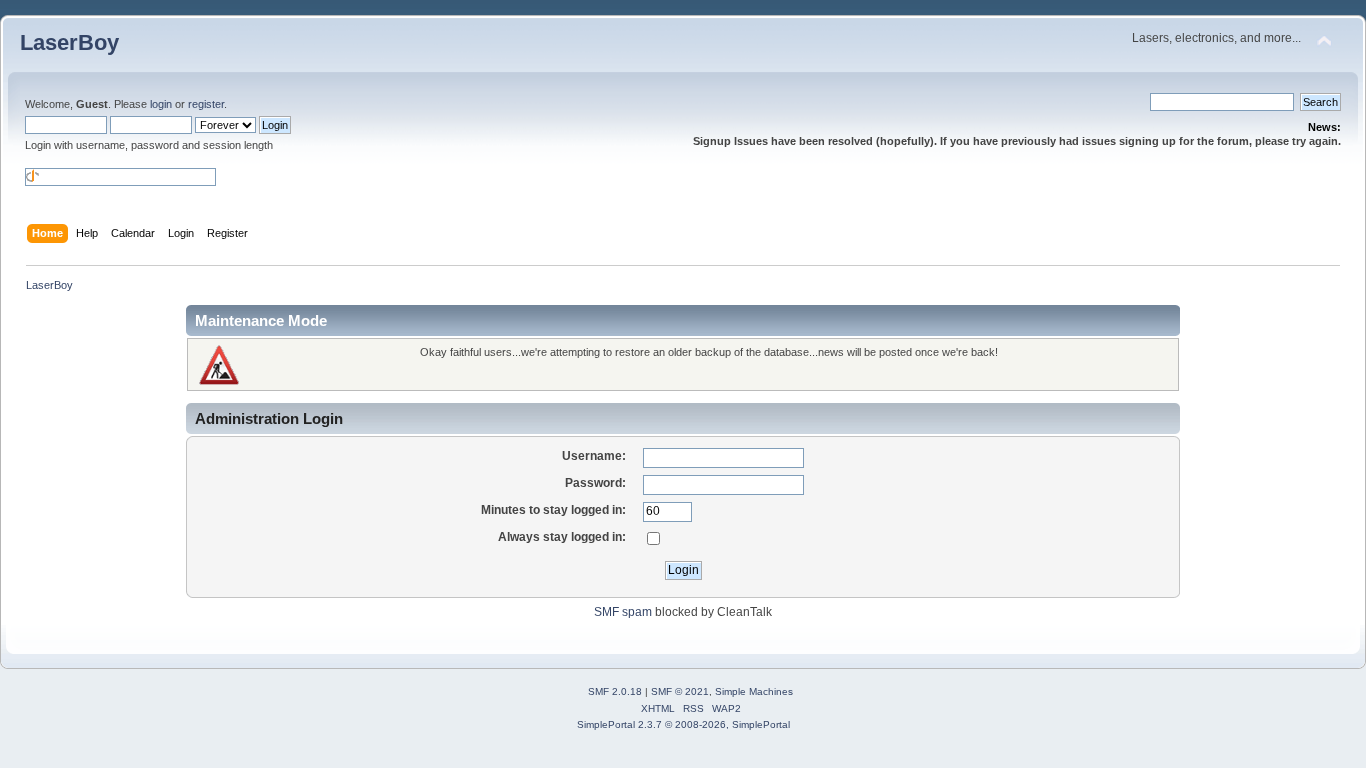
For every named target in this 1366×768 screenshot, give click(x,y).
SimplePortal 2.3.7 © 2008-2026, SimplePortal (683, 724)
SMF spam (623, 612)
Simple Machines (754, 691)
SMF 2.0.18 (615, 691)
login (161, 104)
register (206, 104)
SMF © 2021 (680, 691)
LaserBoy (69, 42)
